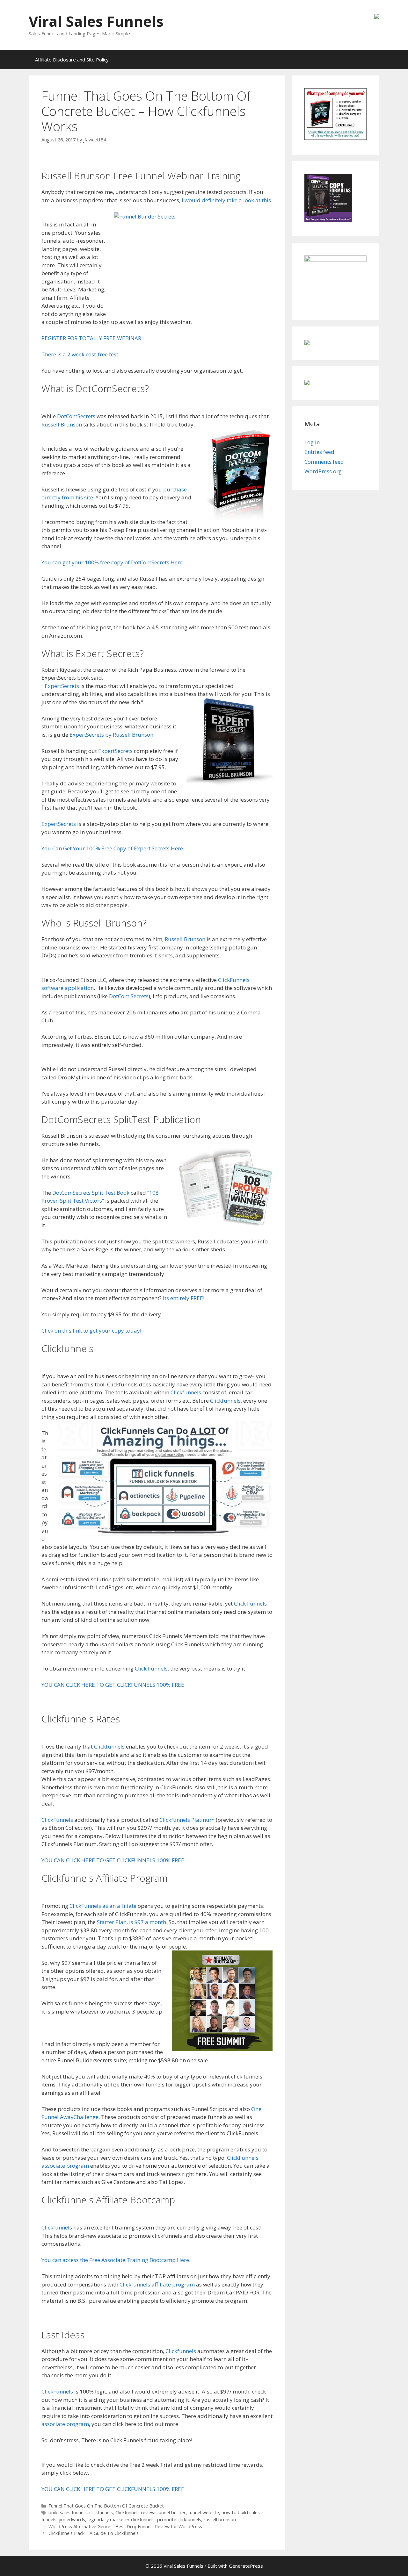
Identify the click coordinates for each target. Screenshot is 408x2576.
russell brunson (220, 2519)
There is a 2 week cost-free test (80, 354)
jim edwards (72, 2519)
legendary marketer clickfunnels (121, 2519)
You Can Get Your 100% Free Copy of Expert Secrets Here (112, 848)
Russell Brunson (62, 424)
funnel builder (171, 2512)
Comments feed (324, 462)
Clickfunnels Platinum (187, 1820)
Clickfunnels (186, 1392)
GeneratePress (246, 2566)
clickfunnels (101, 2512)
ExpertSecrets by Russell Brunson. (112, 735)
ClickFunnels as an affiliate (102, 1906)
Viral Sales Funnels (96, 21)
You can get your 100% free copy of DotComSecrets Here (112, 562)
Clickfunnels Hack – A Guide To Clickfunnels (94, 2533)
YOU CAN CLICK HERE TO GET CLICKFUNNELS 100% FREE (113, 1685)
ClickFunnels (57, 1820)
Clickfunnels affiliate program (157, 2284)
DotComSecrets (76, 416)
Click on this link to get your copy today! (91, 1331)
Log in (312, 442)
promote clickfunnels (179, 2519)
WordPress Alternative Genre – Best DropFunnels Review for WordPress (125, 2526)
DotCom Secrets (129, 996)
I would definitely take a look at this (226, 200)
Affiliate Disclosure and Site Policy (72, 60)
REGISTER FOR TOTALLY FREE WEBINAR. (92, 338)
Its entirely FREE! (184, 1298)
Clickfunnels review (135, 2512)
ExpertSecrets (62, 686)
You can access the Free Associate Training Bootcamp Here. (116, 2260)
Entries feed (319, 452)
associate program (65, 2424)
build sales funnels (68, 2512)
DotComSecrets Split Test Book (91, 1193)
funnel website (204, 2512)
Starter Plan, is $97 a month (131, 1922)
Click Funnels (250, 1603)
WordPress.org (323, 471)
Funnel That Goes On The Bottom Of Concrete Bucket (106, 2506)
